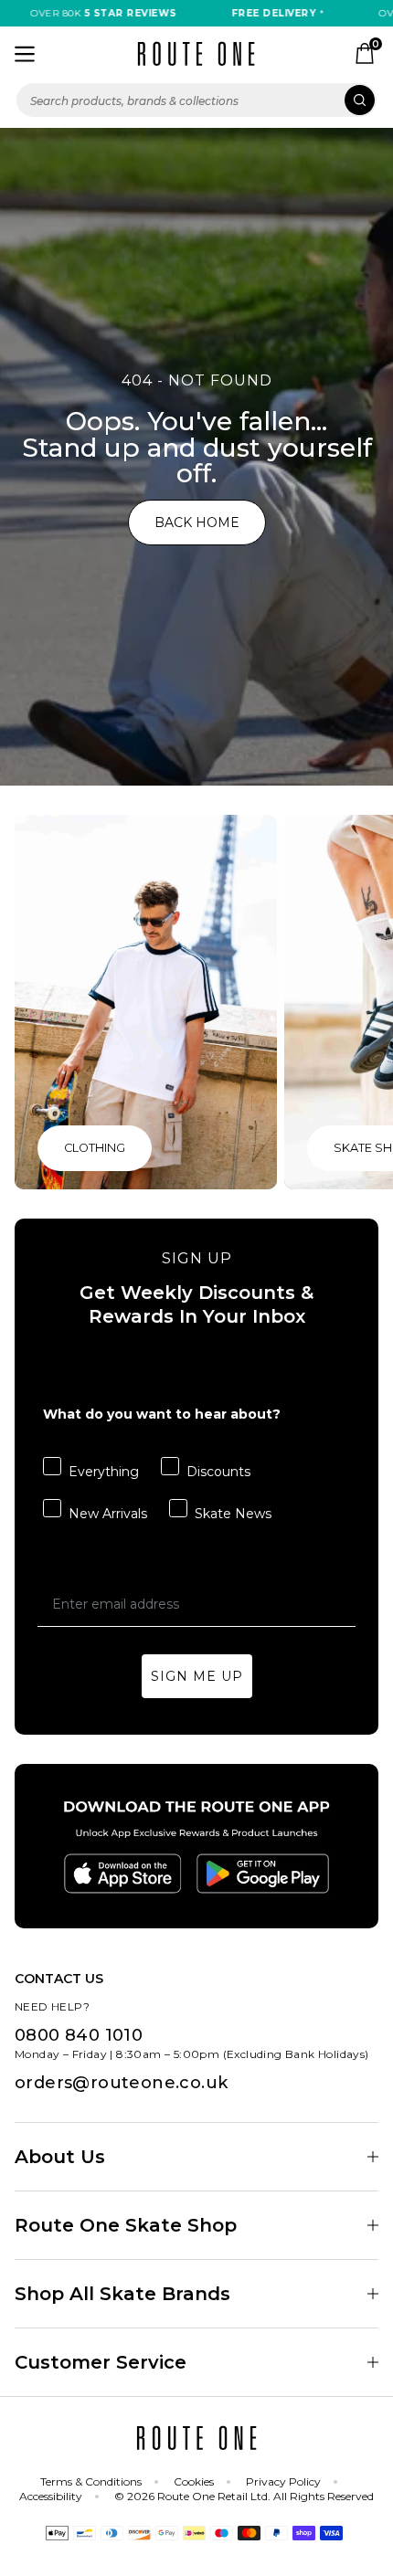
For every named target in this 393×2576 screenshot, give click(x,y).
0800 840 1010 (79, 2035)
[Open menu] (25, 54)
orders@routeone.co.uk (121, 2083)
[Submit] (360, 100)
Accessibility (51, 2496)
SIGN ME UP (197, 1676)
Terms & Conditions (91, 2481)
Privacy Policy (283, 2481)
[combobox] (196, 100)
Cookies (194, 2481)
